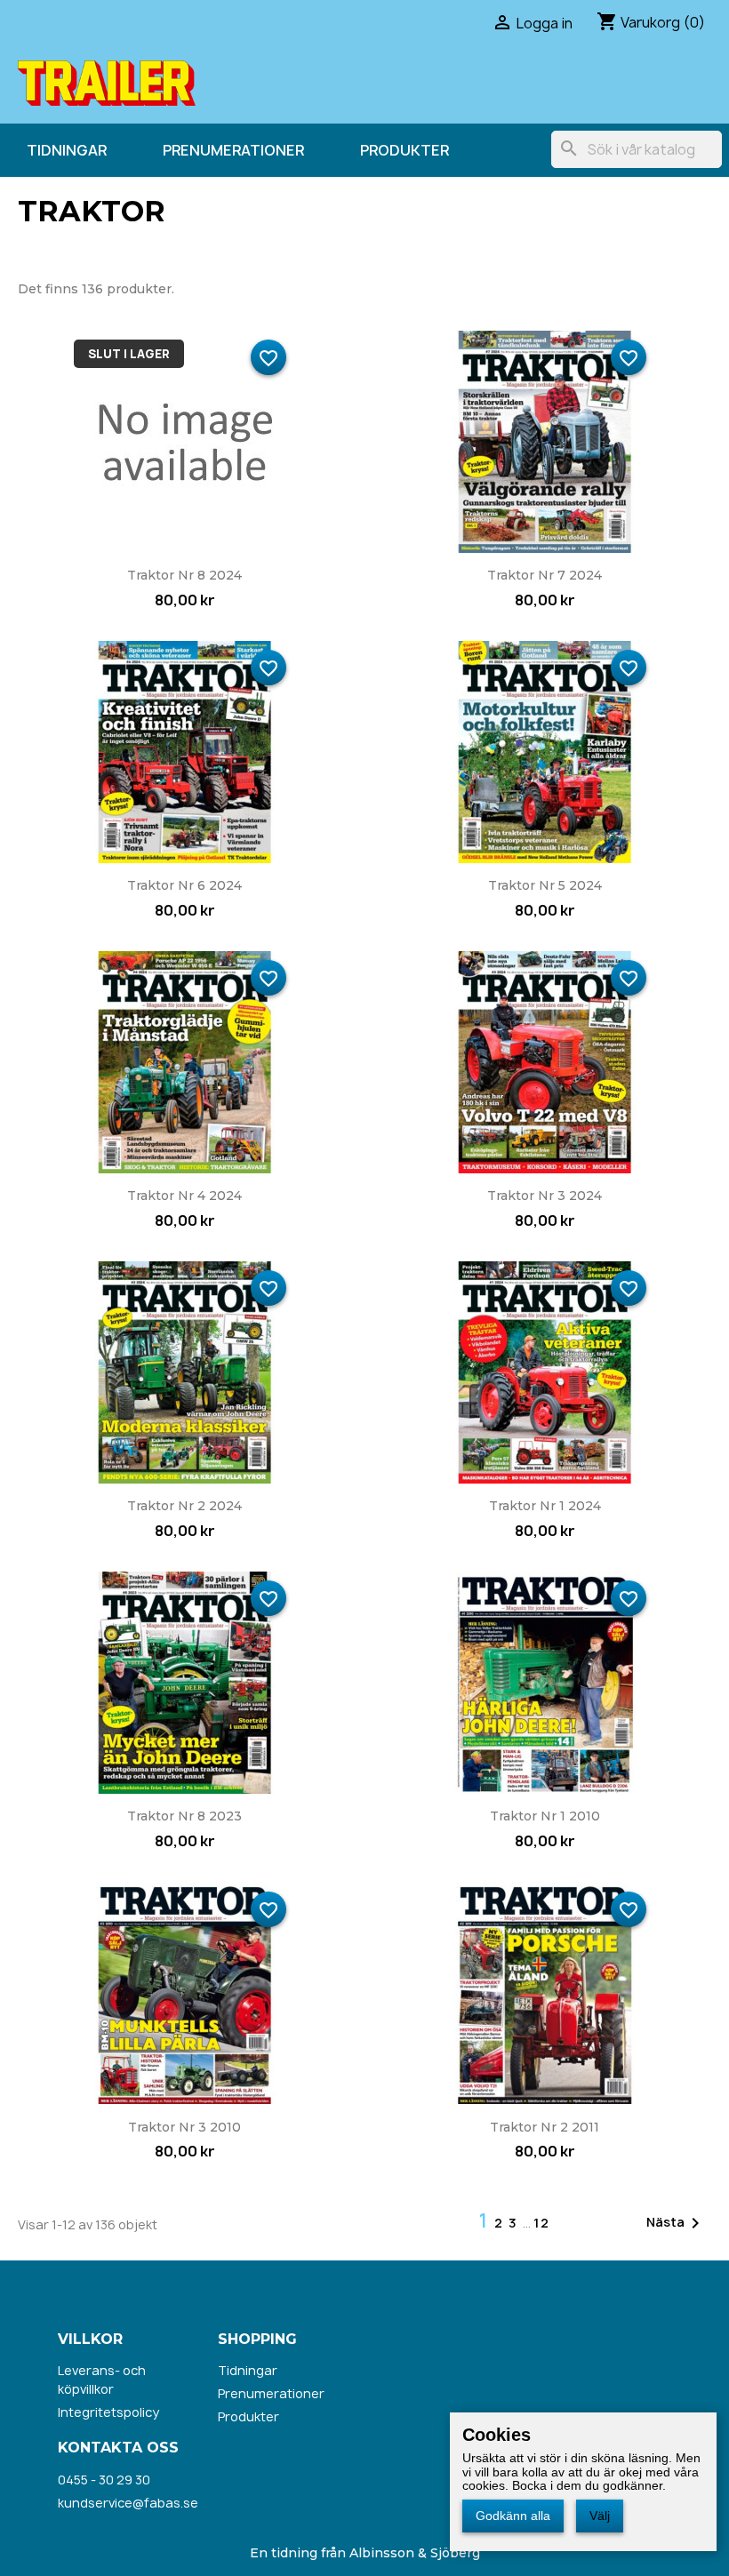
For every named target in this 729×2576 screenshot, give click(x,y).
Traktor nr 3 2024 (545, 1196)
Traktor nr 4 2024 (184, 1196)
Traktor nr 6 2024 (184, 885)
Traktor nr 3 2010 (184, 2127)
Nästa (676, 2223)
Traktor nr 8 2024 (184, 575)
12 (542, 2223)
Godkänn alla (513, 2516)
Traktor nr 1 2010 (545, 1816)
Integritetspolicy (108, 2412)
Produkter (405, 150)
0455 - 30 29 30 (104, 2480)
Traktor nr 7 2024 (545, 575)
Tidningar (67, 150)
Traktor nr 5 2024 (545, 885)
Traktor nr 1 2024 (545, 1506)
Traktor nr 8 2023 (184, 1816)
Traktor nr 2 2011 (545, 2127)
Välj (600, 2516)
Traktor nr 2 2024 (184, 1506)
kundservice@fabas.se (128, 2503)
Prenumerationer (233, 150)
